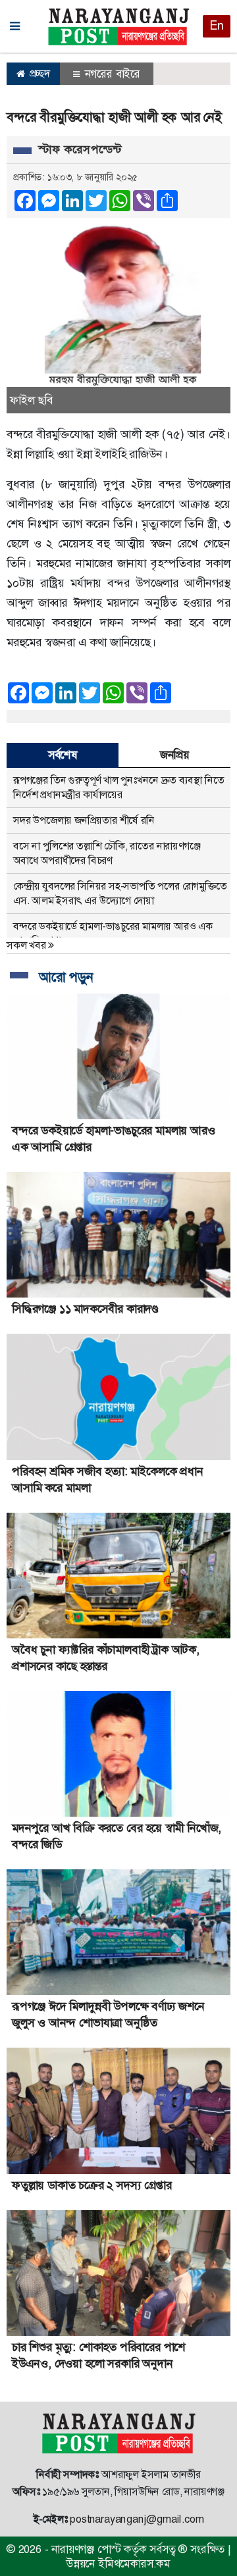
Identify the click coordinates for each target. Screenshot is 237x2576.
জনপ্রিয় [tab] (174, 755)
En (217, 26)
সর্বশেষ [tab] (63, 755)
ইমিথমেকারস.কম (134, 2563)
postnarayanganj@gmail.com (137, 2519)
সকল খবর (27, 945)
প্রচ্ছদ (39, 73)
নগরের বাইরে (111, 74)
